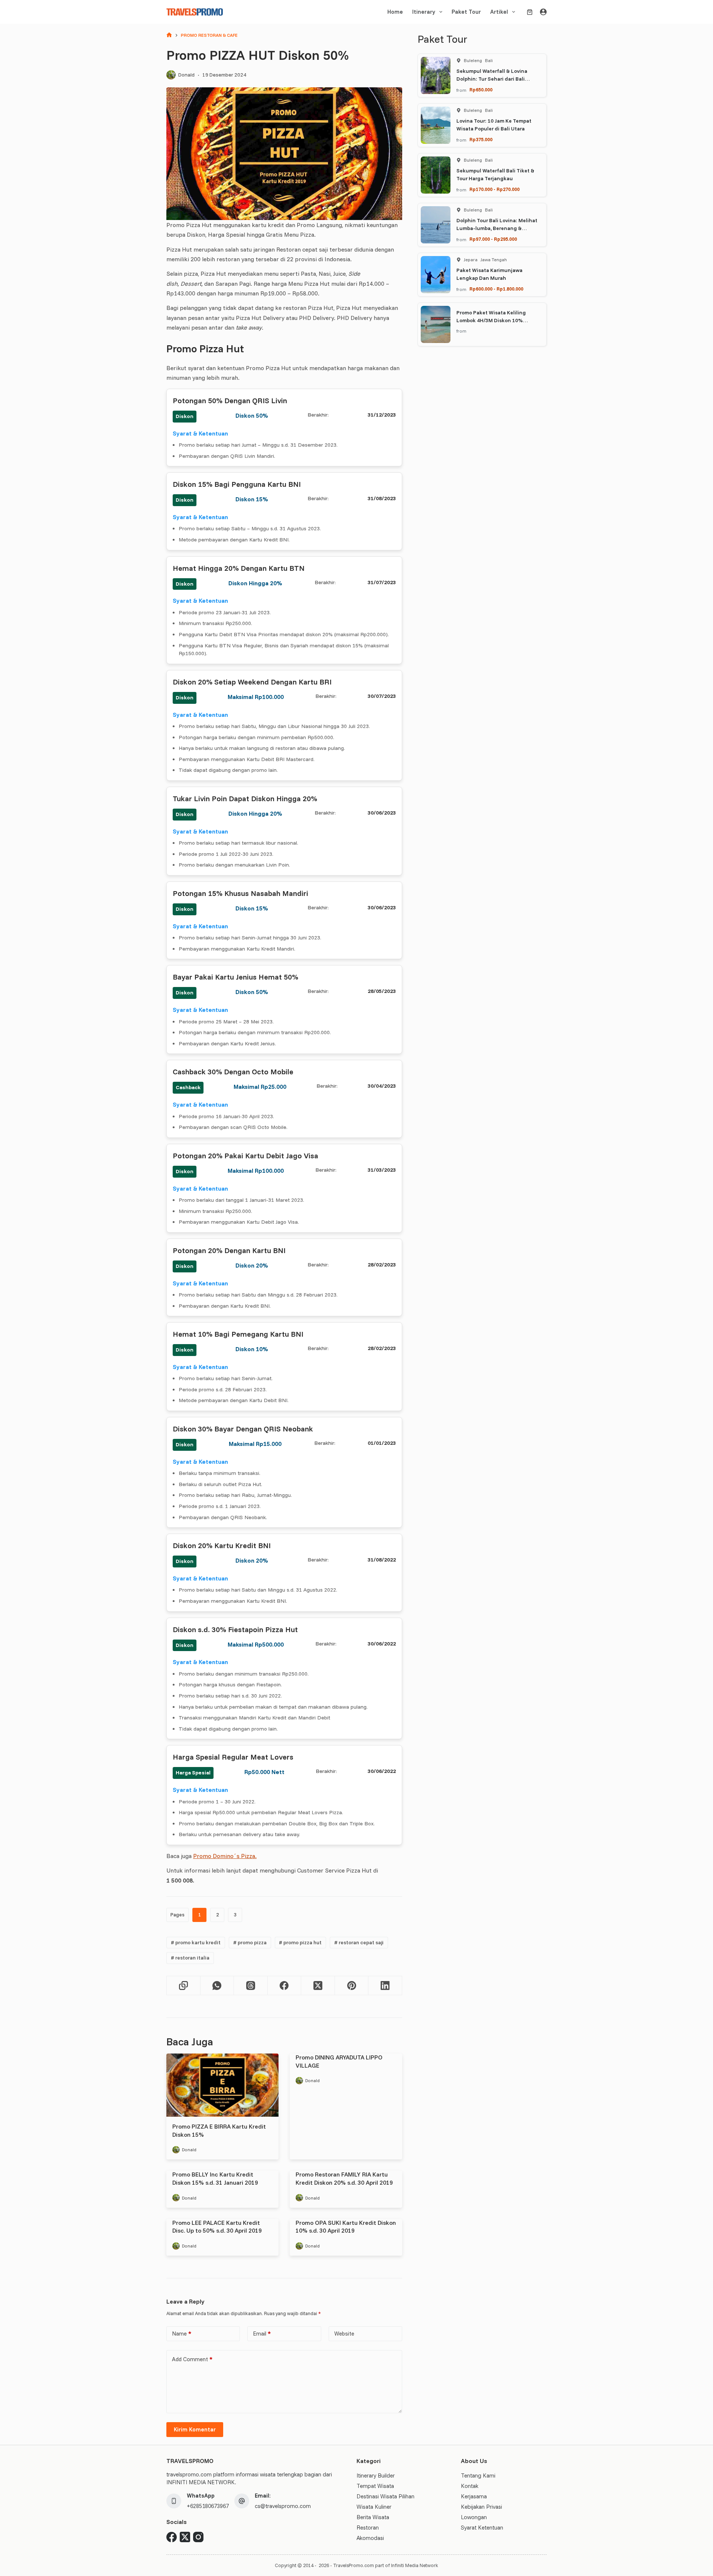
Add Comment (192, 2359)
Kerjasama (474, 2496)
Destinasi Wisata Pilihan (385, 2496)
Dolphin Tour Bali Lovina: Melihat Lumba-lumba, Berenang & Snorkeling (497, 228)
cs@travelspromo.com (283, 2506)
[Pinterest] (352, 1986)
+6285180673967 (208, 2506)
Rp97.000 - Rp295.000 (493, 239)
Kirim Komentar (195, 2429)
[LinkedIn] (385, 1986)
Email (262, 2334)
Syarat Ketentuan (482, 2528)
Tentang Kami (478, 2475)
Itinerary (424, 12)
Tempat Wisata (375, 2486)
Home (395, 12)
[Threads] (251, 1986)
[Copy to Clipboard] (184, 1986)
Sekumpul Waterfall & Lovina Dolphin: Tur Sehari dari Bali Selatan (492, 79)
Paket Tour (466, 12)
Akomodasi (370, 2538)
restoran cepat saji (359, 1942)
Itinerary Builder (376, 2475)
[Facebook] (285, 1986)
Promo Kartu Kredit (196, 1942)
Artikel (499, 12)
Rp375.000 (481, 139)
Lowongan (474, 2517)
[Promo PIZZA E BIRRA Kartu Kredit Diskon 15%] (222, 2085)
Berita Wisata (373, 2517)
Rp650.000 (481, 90)
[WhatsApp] (217, 1986)
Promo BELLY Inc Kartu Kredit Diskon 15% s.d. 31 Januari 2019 (215, 2178)
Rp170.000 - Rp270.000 (494, 189)
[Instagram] (198, 2537)
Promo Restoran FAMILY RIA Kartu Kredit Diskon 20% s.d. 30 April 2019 (344, 2178)
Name (182, 2334)
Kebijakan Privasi (481, 2507)
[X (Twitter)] (318, 1986)
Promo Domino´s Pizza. (225, 1856)
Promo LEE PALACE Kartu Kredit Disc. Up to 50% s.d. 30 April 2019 (217, 2227)
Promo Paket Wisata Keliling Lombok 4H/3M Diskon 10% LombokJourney (491, 320)
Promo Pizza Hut (300, 1942)
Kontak (470, 2486)
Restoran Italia (190, 1958)
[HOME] (169, 35)
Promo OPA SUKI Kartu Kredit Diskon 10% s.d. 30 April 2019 (346, 2227)
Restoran (368, 2528)
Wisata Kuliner (374, 2507)
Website (344, 2334)
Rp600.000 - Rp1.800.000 (496, 289)
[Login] (543, 12)
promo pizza (250, 1942)
